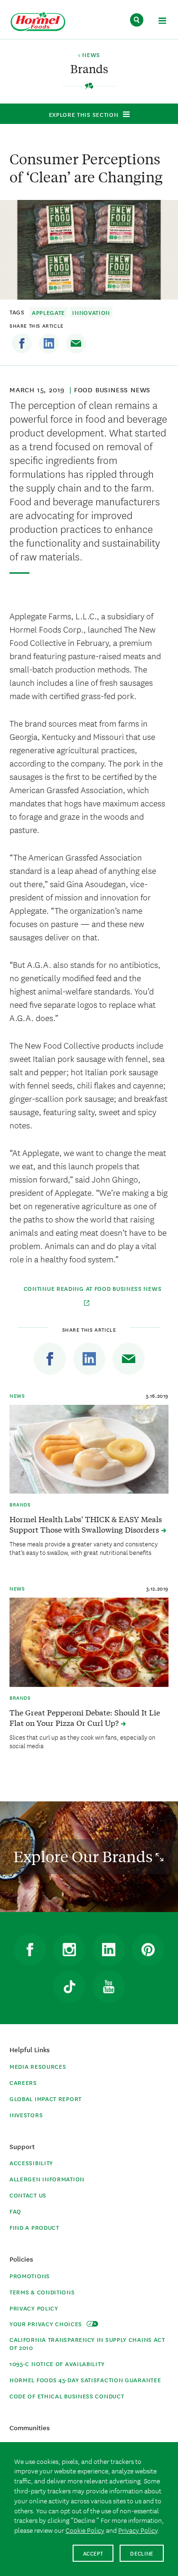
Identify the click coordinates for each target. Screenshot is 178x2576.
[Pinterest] (148, 1950)
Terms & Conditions (42, 2292)
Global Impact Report (46, 2098)
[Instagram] (69, 1950)
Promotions (30, 2276)
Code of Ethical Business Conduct (67, 2396)
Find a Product (34, 2227)
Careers (23, 2082)
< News (89, 55)
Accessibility (31, 2163)
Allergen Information (47, 2179)
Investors (26, 2115)
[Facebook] (22, 343)
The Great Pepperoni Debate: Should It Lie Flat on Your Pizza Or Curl (85, 1717)
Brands (20, 1504)
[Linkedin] (49, 343)
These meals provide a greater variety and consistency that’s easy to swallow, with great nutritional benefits (84, 1548)
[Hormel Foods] (38, 22)
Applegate (48, 312)
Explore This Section (84, 114)
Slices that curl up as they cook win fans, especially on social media (82, 1741)
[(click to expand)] (162, 22)
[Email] (76, 343)
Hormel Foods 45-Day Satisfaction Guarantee (85, 2380)
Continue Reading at (93, 1288)
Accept (93, 2553)
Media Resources (38, 2066)
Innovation (91, 312)
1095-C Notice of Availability (57, 2363)
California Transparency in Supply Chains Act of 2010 (87, 2343)
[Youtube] (109, 1987)
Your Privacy (47, 2324)
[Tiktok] (69, 1987)
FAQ (15, 2211)
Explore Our (84, 1856)
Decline (142, 2553)
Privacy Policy (34, 2308)
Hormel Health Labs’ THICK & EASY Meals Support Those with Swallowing (86, 1524)
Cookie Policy (85, 2530)
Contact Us (28, 2195)
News (17, 1395)
